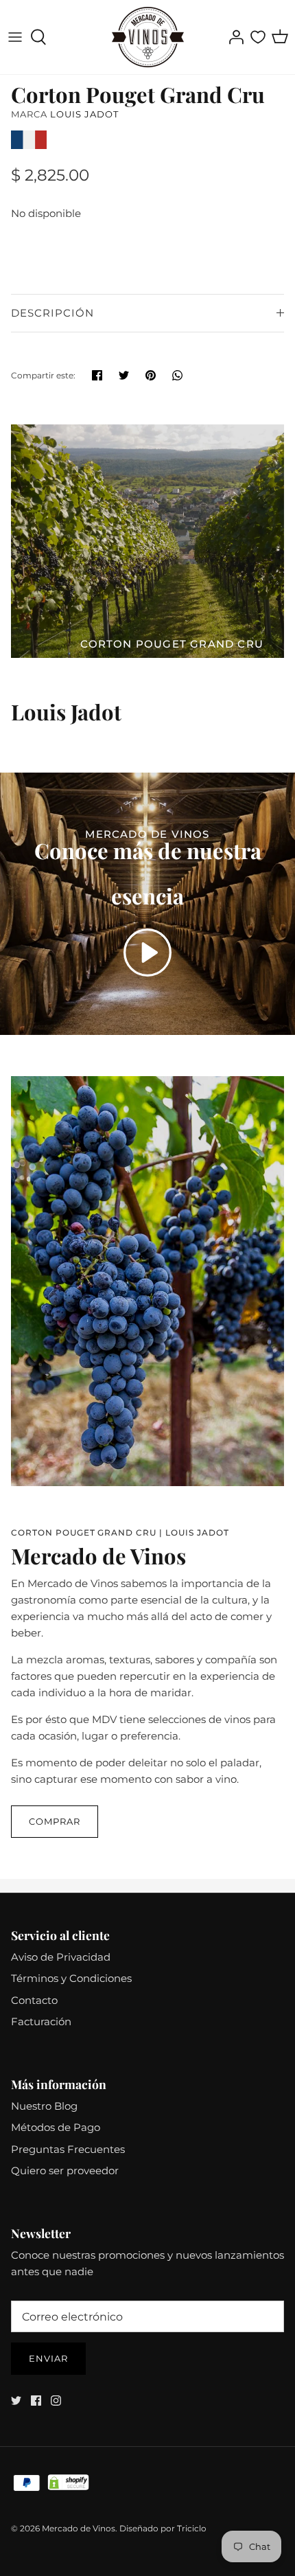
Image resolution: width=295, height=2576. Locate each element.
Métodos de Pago (56, 2127)
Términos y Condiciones (71, 1978)
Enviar (48, 2358)
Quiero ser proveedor (65, 2170)
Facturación (41, 2021)
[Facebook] (36, 2401)
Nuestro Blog (44, 2106)
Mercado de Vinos (79, 2528)
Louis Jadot (84, 114)
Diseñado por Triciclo (163, 2528)
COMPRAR (55, 1821)
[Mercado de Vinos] (148, 37)
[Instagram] (56, 2401)
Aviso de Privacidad (61, 1957)
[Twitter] (16, 2401)
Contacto (34, 2000)
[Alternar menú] (15, 37)
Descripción (52, 313)
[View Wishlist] (258, 37)
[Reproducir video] (147, 953)
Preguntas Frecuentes (68, 2149)
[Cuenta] (233, 37)
